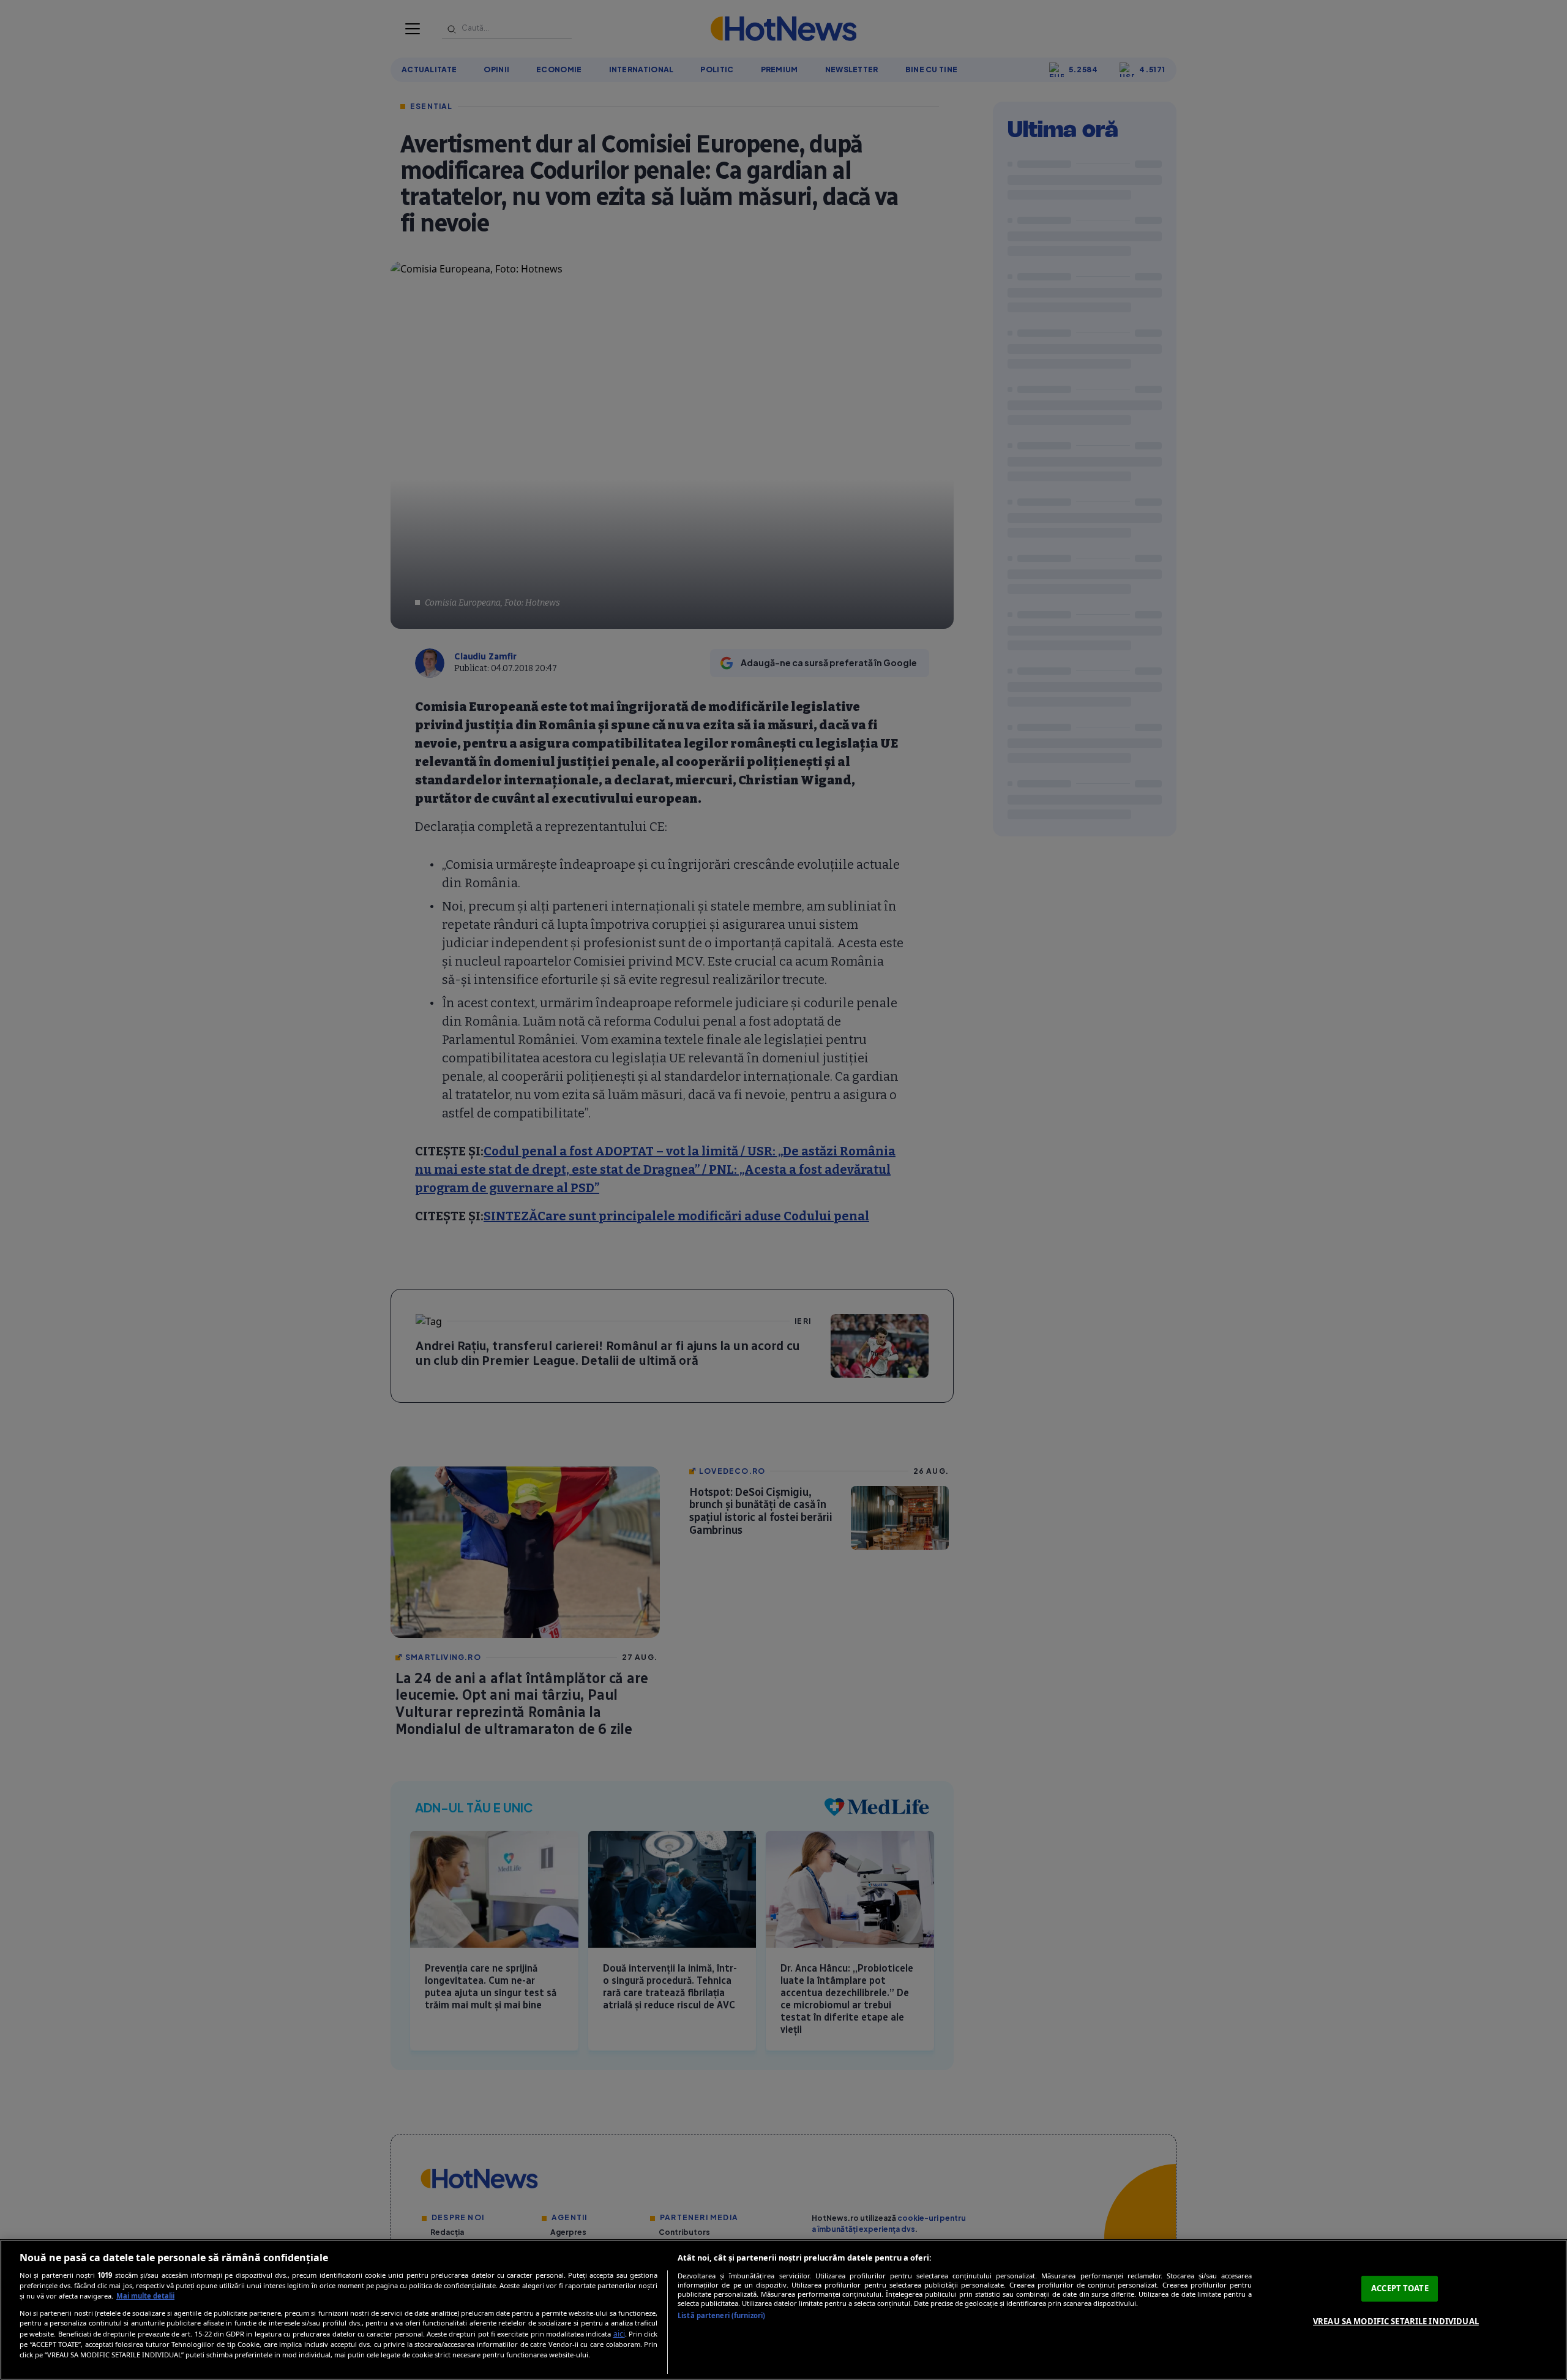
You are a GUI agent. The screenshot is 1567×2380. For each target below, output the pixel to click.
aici (619, 2334)
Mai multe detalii (145, 2296)
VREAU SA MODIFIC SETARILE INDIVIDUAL (1396, 2321)
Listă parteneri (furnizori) (721, 2315)
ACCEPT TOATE (1400, 2288)
